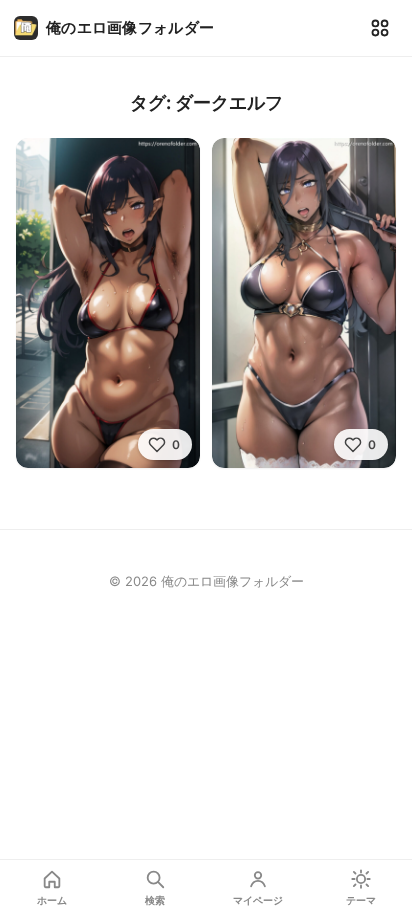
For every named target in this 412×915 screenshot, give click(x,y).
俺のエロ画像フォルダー (130, 27)
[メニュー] (380, 28)
